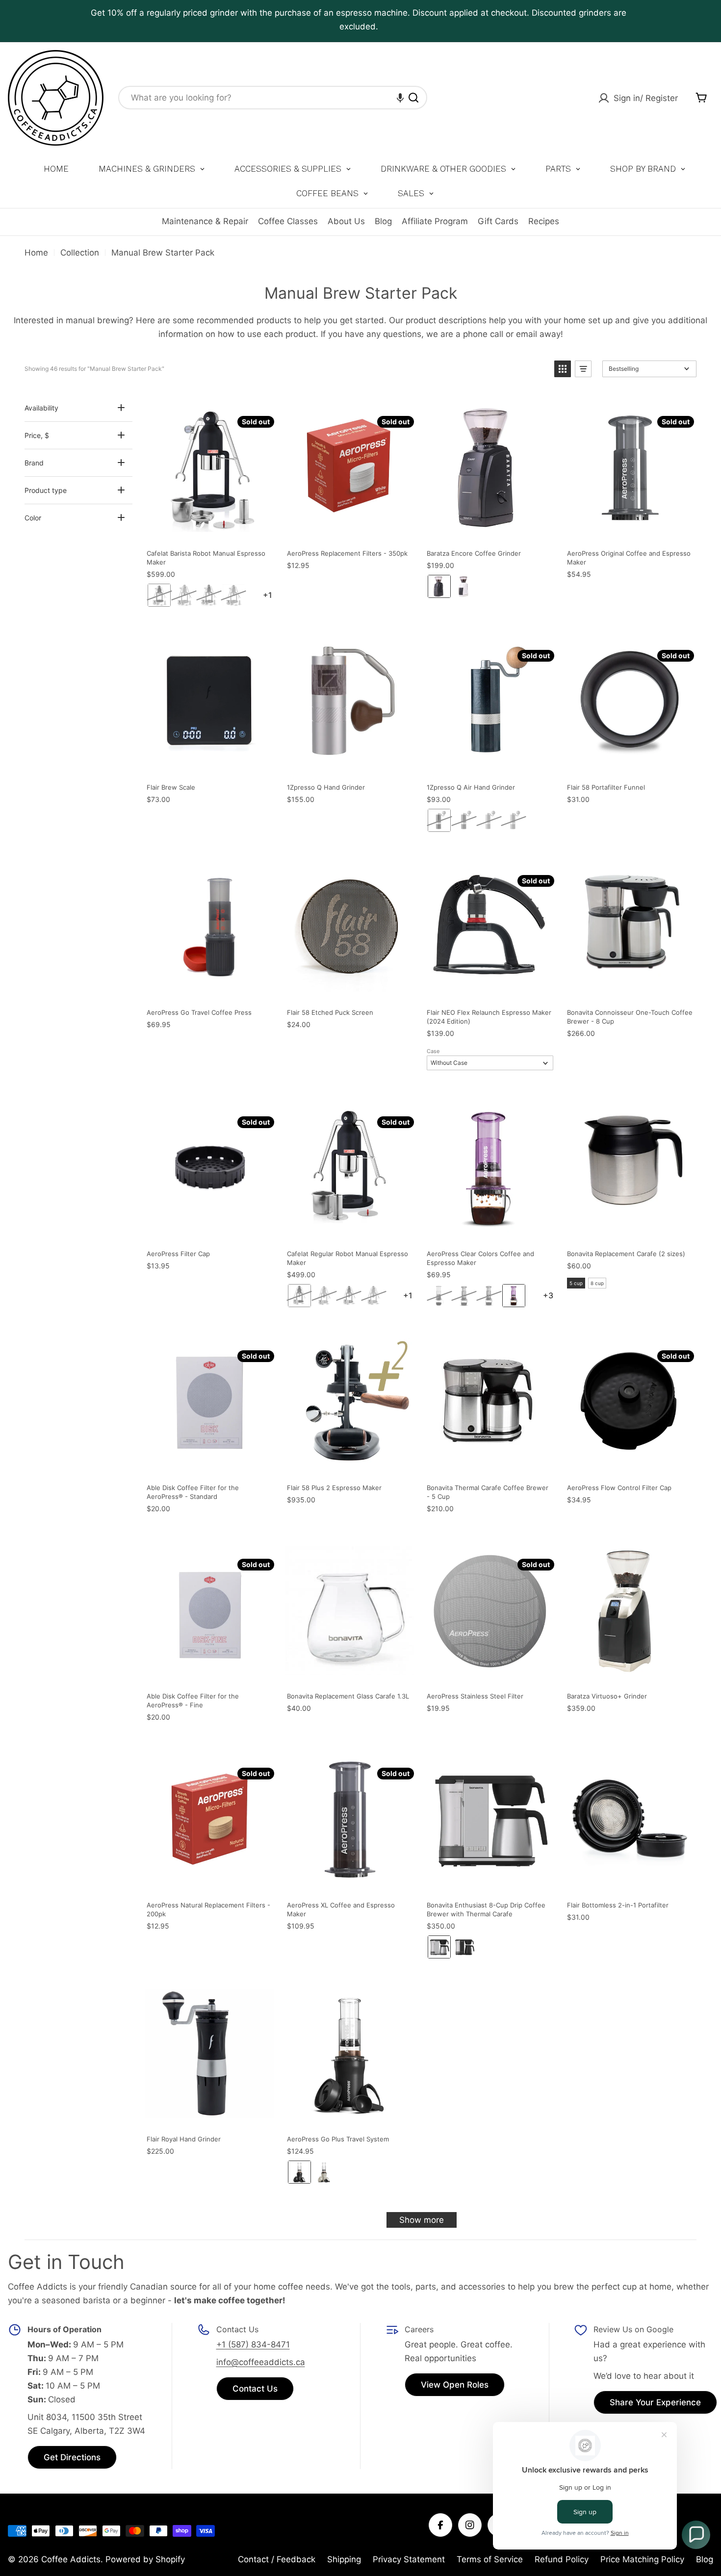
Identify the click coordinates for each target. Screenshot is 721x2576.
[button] (400, 98)
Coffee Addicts (71, 2559)
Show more (422, 2220)
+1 (282, 595)
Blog (383, 221)
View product (264, 404)
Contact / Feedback (277, 2559)
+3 (562, 1296)
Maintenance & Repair (205, 221)
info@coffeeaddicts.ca (261, 2362)
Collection (80, 253)
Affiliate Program (435, 221)
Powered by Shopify (145, 2559)
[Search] (413, 98)
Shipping (344, 2559)
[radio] (159, 595)
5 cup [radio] (576, 1283)
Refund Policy (562, 2559)
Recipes (544, 221)
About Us (346, 221)
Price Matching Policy (642, 2559)
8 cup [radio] (597, 1283)
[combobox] (273, 98)
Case (433, 1051)
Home (36, 253)
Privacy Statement (409, 2559)
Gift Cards (498, 221)
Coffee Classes (288, 221)
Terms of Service (490, 2559)
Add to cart (544, 404)
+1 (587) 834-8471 (253, 2344)
